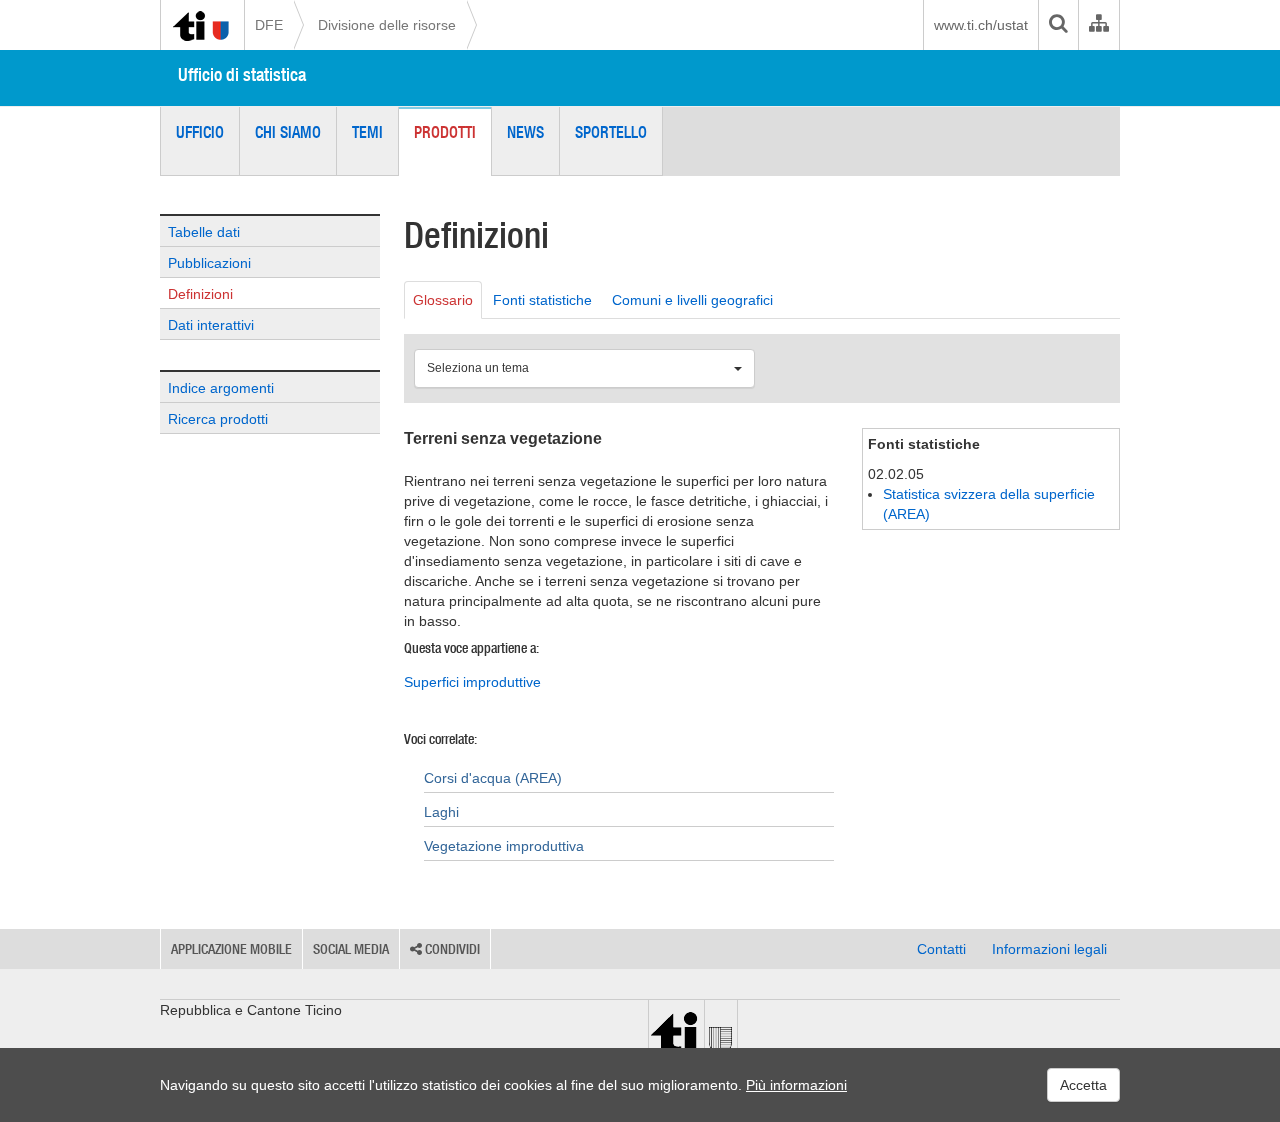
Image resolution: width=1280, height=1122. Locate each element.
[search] (1058, 25)
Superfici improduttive (472, 682)
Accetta (1083, 1085)
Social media (351, 949)
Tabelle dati (204, 232)
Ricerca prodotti (218, 419)
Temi (367, 132)
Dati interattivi (211, 325)
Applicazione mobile (231, 949)
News (525, 132)
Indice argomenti (221, 388)
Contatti (941, 949)
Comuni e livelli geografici (692, 300)
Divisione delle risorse (387, 25)
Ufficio (200, 132)
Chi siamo (288, 132)
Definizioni (200, 294)
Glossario (443, 300)
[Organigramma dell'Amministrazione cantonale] (1098, 25)
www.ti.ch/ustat (981, 25)
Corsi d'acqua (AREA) (493, 778)
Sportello (611, 132)
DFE (269, 25)
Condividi (451, 949)
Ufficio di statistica (242, 74)
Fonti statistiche (542, 300)
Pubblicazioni (209, 263)
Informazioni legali (1049, 949)
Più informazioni (796, 1085)
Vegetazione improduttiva (504, 846)
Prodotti (445, 132)
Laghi (441, 812)
